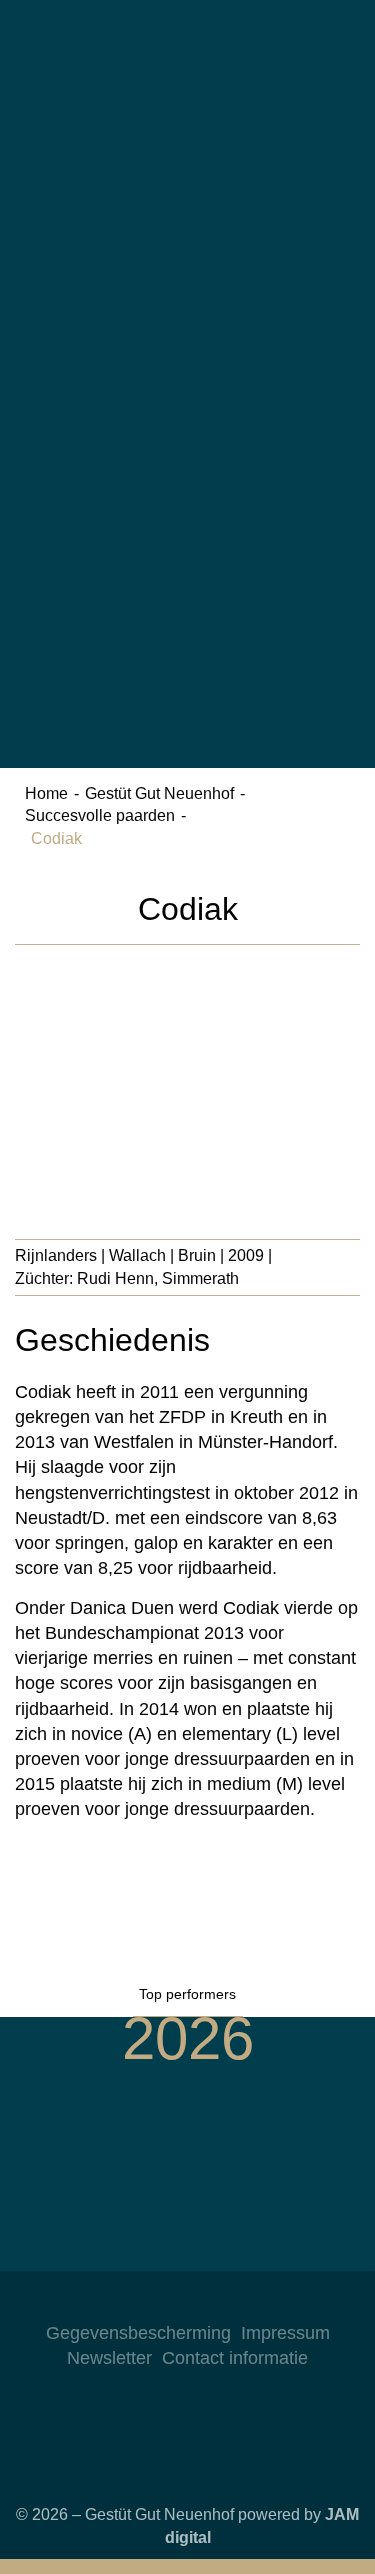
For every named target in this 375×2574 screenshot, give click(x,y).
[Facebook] (188, 2301)
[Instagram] (148, 2301)
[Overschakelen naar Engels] (188, 264)
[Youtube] (228, 2301)
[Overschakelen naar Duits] (188, 88)
